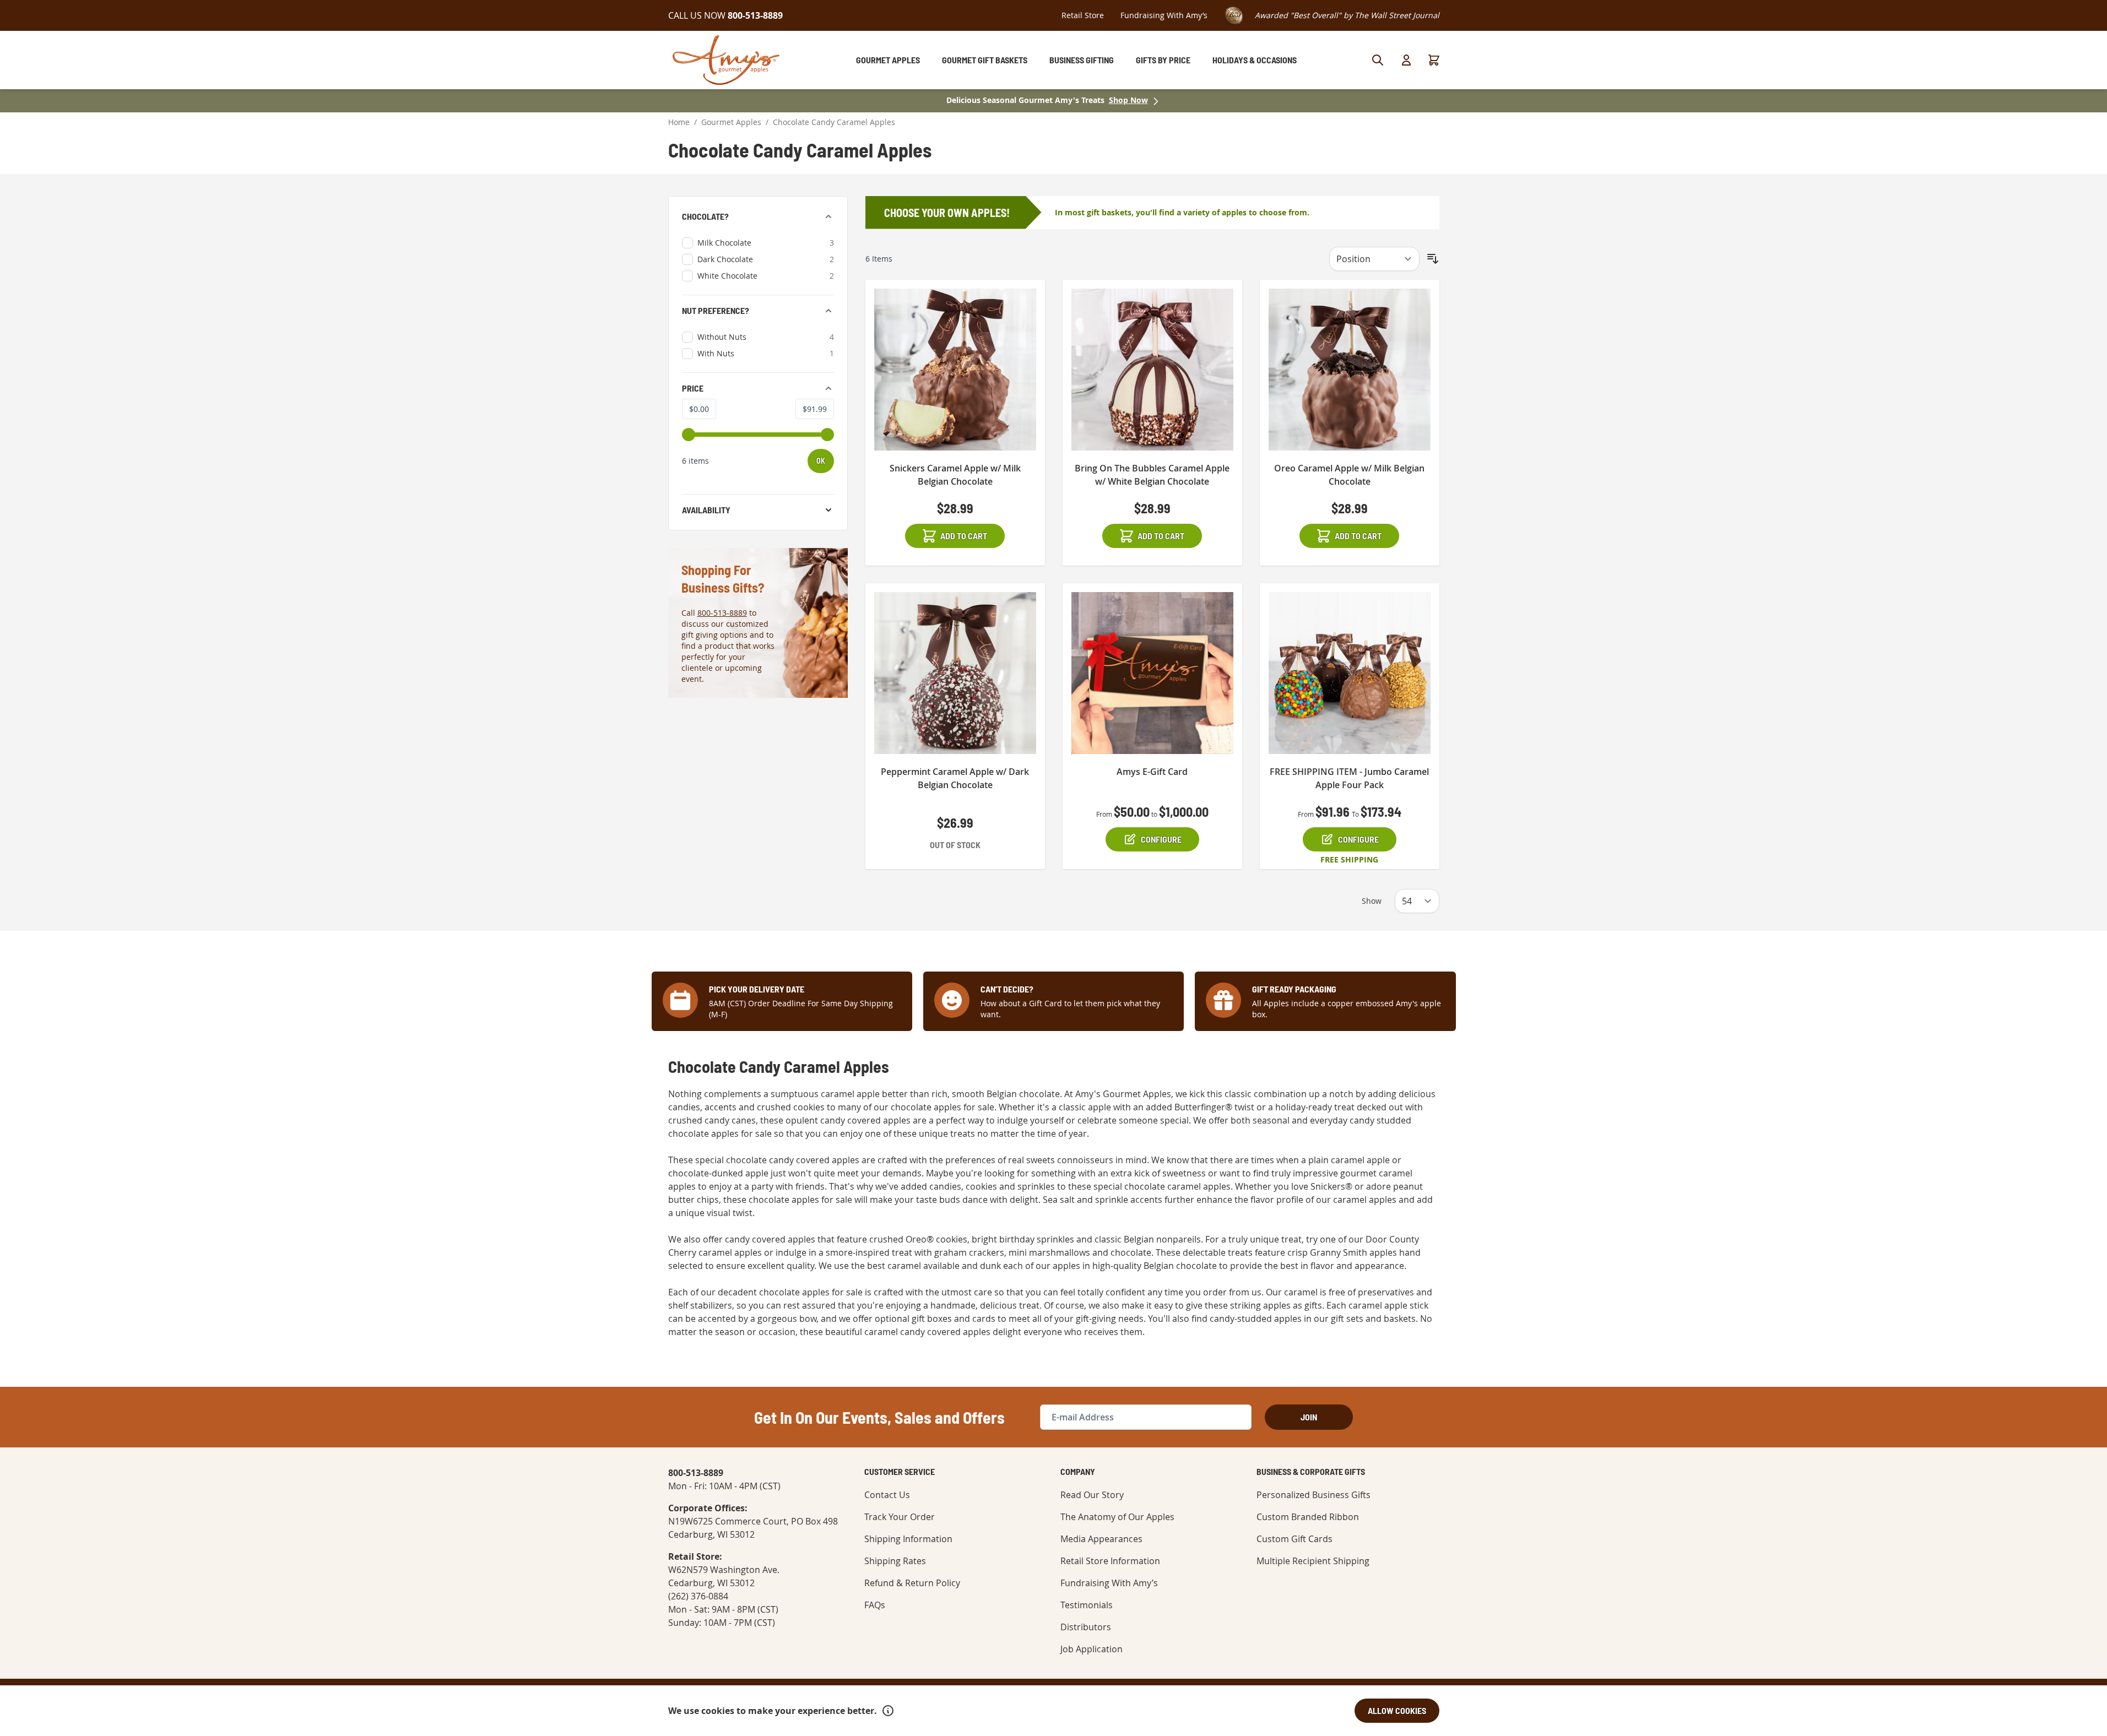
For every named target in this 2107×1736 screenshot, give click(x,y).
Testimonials (1087, 1605)
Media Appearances (1101, 1539)
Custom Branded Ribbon (1308, 1517)
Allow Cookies (1397, 1710)
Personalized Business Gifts (1314, 1495)
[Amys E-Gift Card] (1152, 673)
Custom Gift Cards (1294, 1539)
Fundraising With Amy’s (1109, 1583)
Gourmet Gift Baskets (985, 60)
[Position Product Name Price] (1374, 259)
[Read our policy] (888, 1711)
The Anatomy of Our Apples (1117, 1517)
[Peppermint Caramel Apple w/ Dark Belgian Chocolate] (955, 673)
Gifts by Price (1163, 60)
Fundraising (1164, 15)
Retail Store (1083, 15)
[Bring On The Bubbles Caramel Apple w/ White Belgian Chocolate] (1152, 370)
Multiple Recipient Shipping (1313, 1561)
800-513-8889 (722, 613)
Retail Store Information (1110, 1561)
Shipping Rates (895, 1561)
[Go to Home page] (726, 60)
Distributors (1086, 1627)
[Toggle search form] (1378, 60)
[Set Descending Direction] (1433, 259)
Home (679, 122)
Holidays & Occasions (1255, 60)
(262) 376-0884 (698, 1596)
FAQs (875, 1605)
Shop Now (1128, 100)
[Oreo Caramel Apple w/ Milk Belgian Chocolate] (1350, 370)
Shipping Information (908, 1539)
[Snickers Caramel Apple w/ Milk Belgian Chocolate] (955, 370)
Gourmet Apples (888, 60)
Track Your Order (900, 1517)
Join (1309, 1417)
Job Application (1092, 1649)
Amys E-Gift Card (1152, 772)
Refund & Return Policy (912, 1583)
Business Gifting (1082, 60)
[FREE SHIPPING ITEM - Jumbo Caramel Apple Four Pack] (1350, 673)
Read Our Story (1092, 1495)
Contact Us (887, 1495)
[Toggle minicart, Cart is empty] (1434, 60)
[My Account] (1406, 60)
